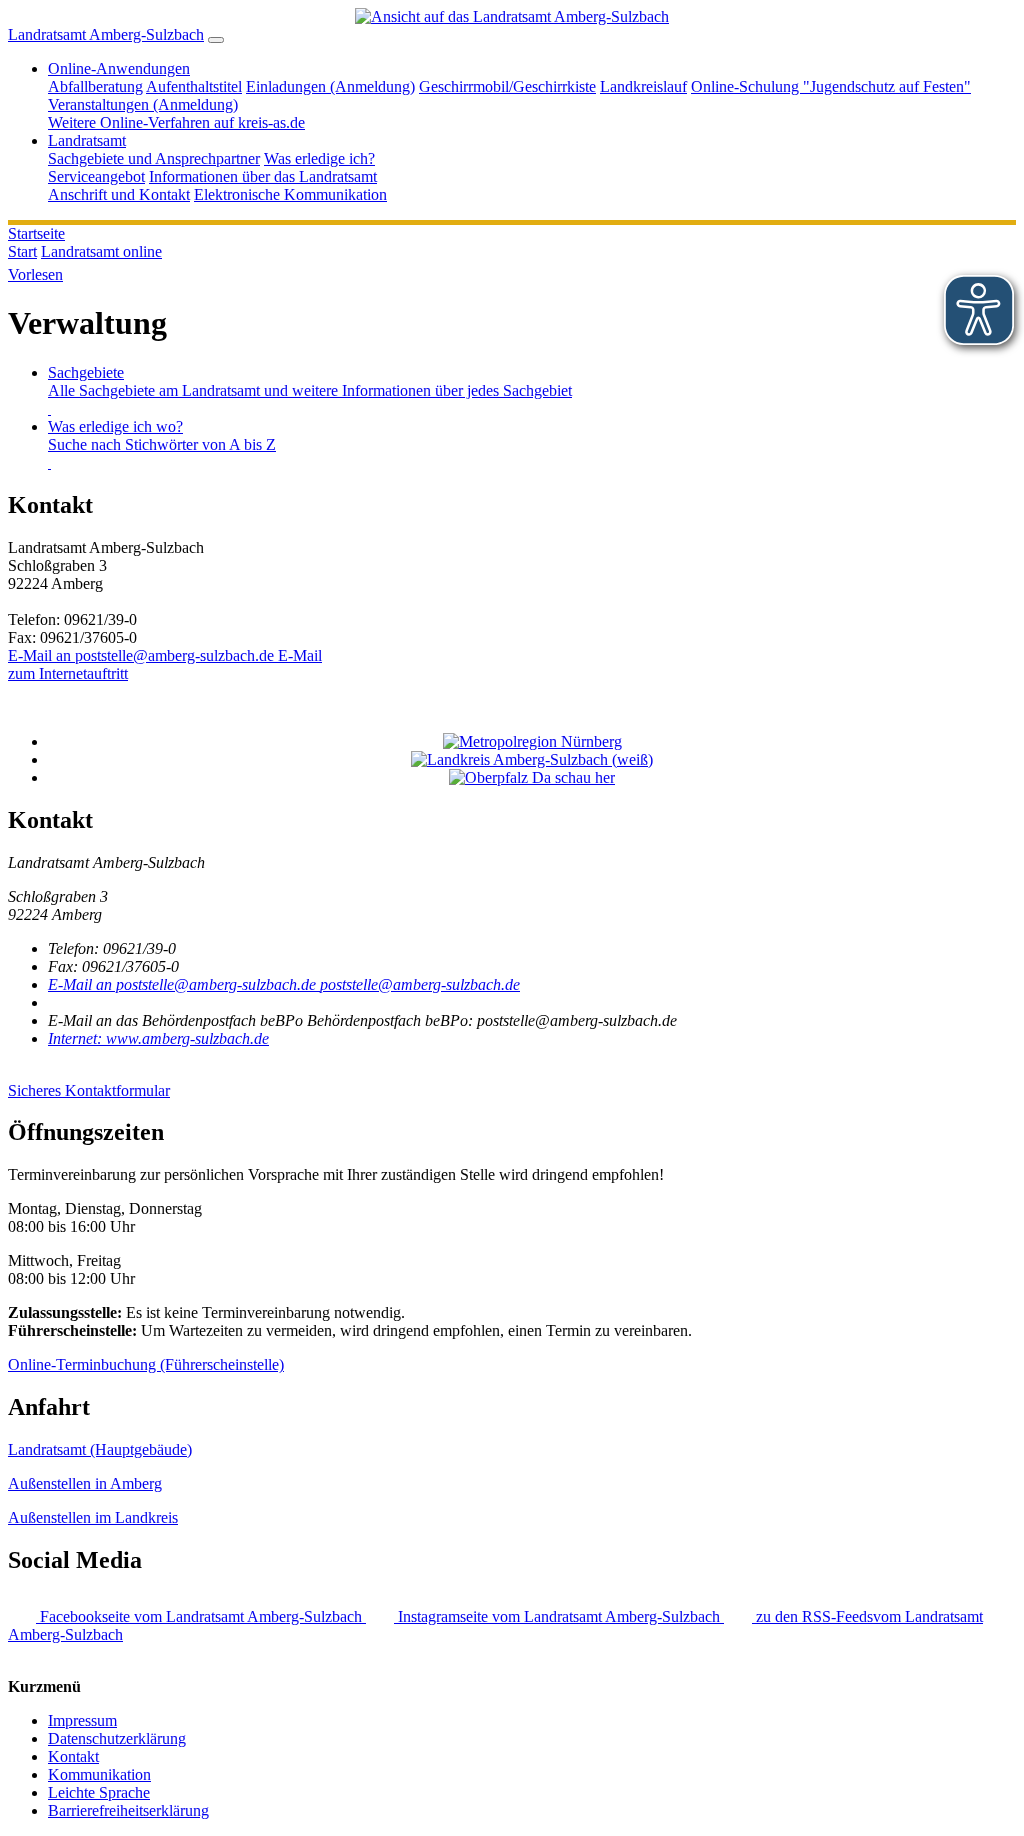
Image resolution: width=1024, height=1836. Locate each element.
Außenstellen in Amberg (85, 1483)
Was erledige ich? (319, 158)
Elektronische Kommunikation (290, 194)
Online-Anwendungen (119, 68)
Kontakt (73, 1756)
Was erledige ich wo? (162, 435)
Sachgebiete (310, 381)
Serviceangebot (96, 176)
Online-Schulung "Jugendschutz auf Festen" (831, 86)
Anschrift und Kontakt (119, 194)
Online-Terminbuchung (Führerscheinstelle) (146, 1364)
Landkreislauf (643, 86)
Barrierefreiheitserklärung (128, 1810)
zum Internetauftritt (68, 673)
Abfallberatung (95, 86)
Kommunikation (99, 1774)
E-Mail (165, 655)
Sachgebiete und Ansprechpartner (154, 158)
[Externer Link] (532, 742)
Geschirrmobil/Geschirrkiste (507, 86)
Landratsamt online (101, 251)
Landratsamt (87, 140)
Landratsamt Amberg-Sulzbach (106, 34)
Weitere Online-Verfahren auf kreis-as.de (176, 122)
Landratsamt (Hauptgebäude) (100, 1449)
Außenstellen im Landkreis (93, 1517)
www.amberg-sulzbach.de (158, 1038)
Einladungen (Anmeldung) (330, 86)
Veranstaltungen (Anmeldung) (143, 104)
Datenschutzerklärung (117, 1738)
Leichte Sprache (99, 1792)
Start (22, 251)
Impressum (82, 1720)
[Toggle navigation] (216, 40)
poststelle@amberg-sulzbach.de (284, 984)
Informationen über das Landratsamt (263, 176)
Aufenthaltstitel (194, 86)
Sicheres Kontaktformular (89, 1090)
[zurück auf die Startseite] (512, 16)
